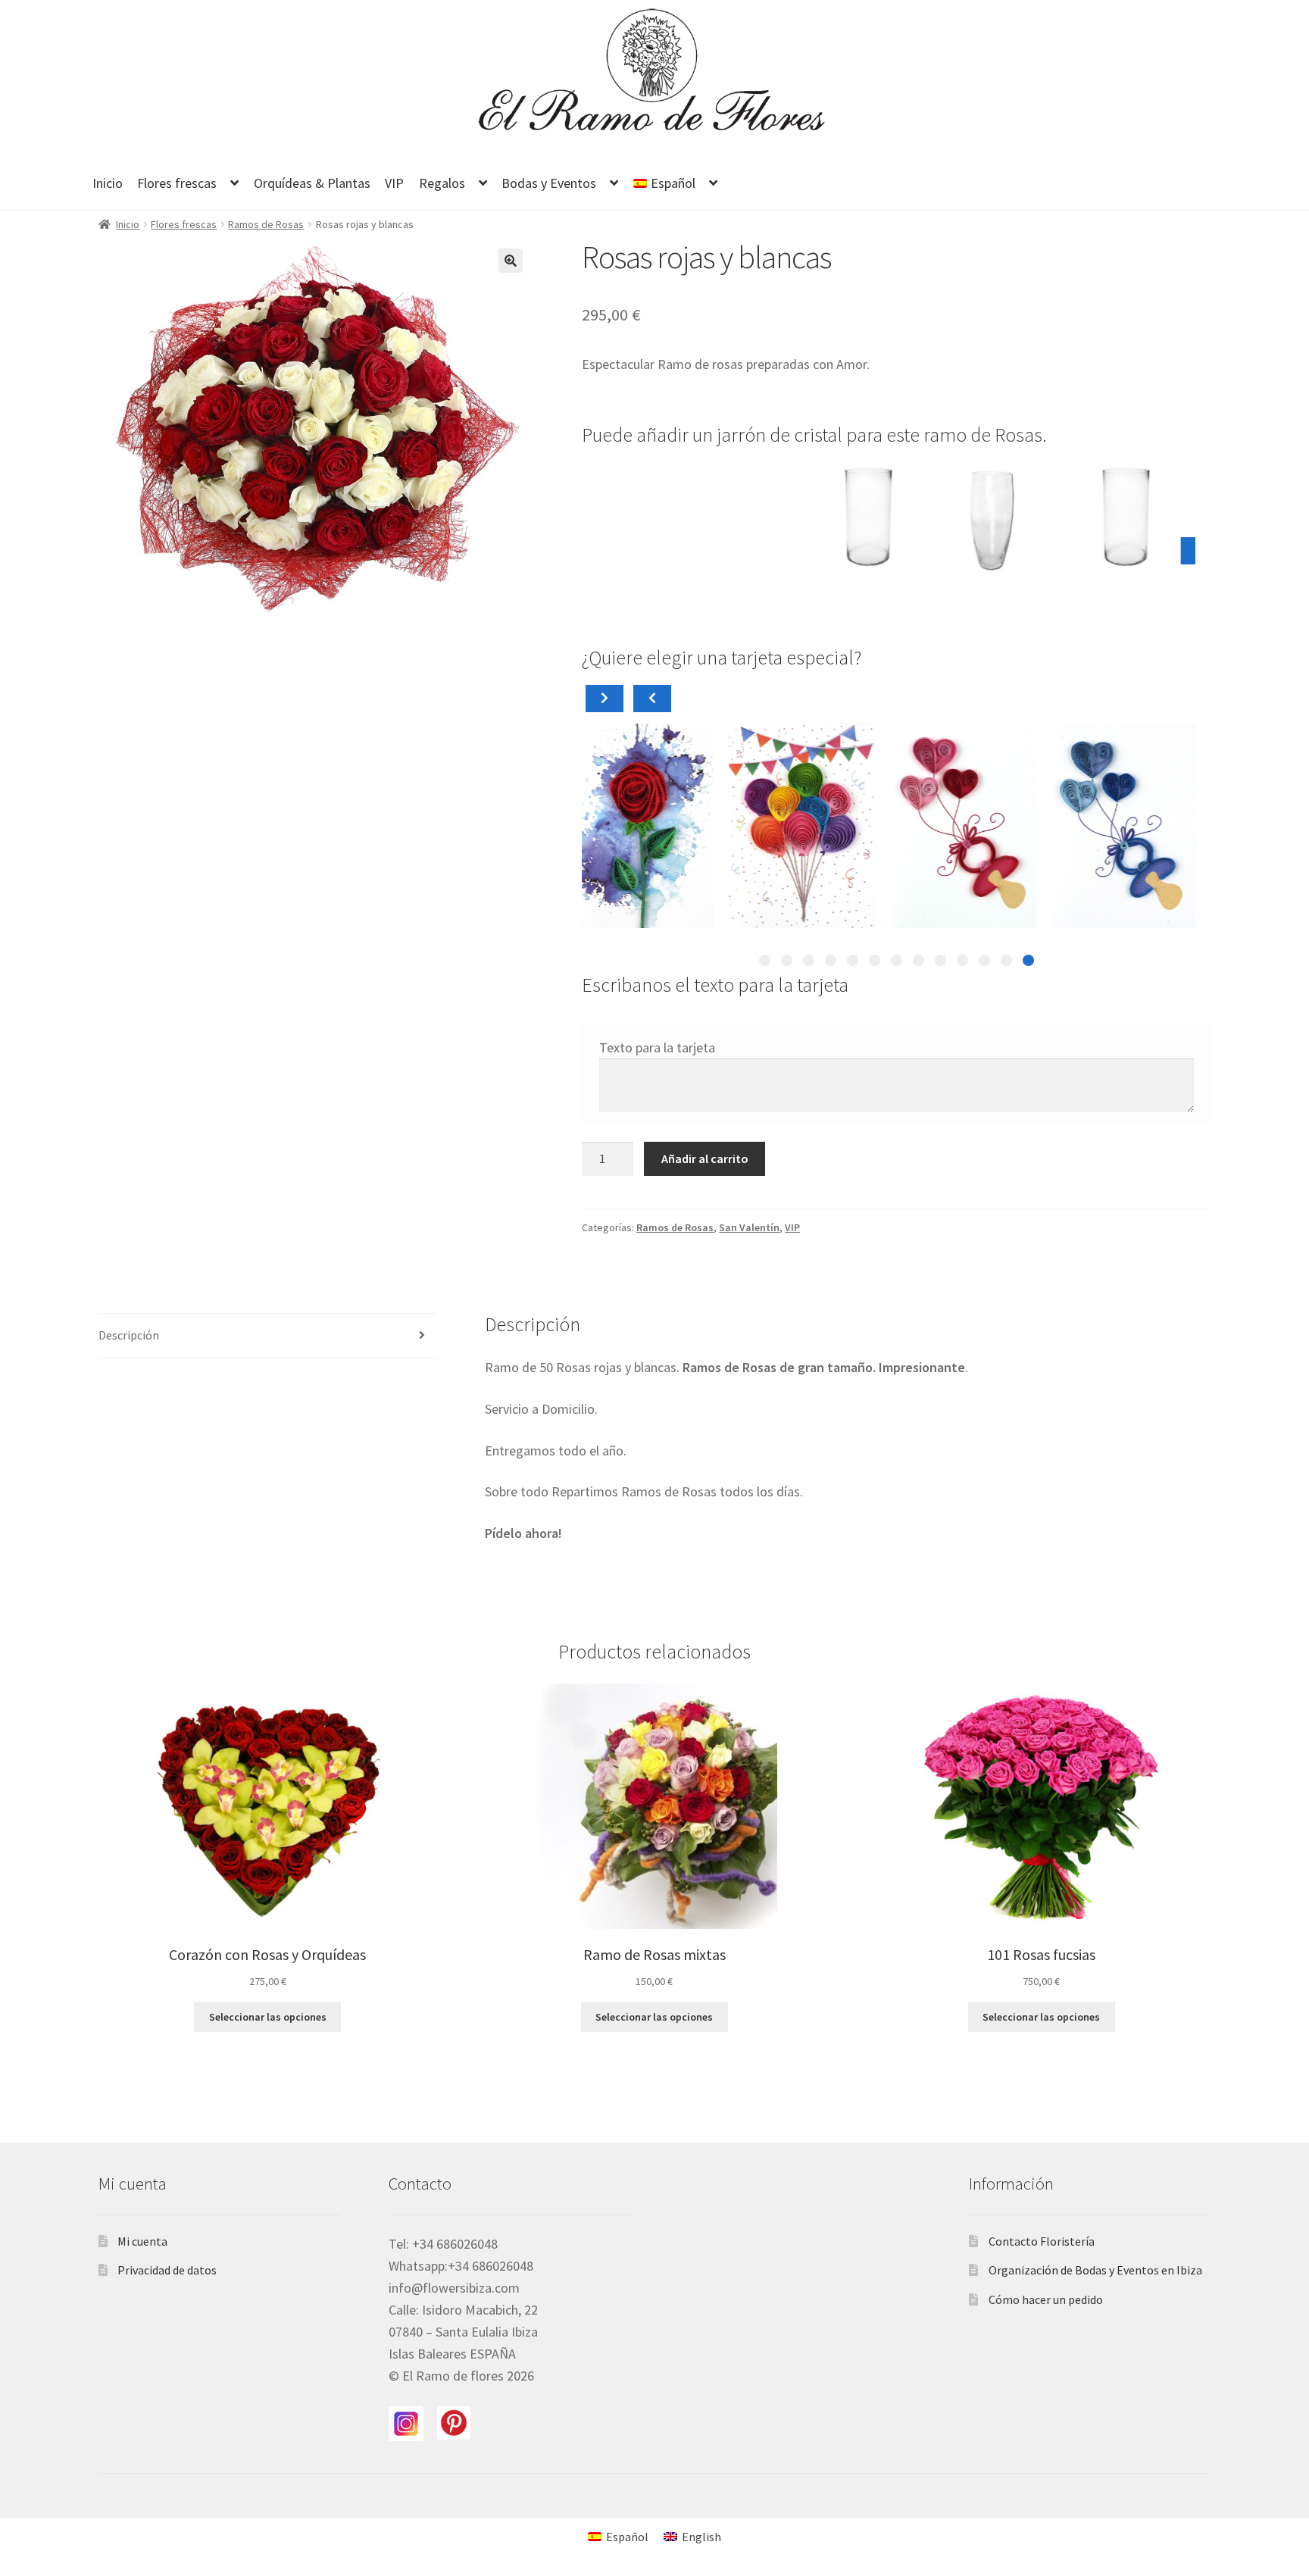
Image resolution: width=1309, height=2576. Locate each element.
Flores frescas (177, 183)
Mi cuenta (142, 2241)
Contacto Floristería (1042, 2241)
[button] (511, 261)
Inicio (108, 183)
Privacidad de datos (167, 2270)
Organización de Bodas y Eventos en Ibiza (1095, 2270)
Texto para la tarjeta (657, 1047)
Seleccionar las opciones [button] (268, 2017)
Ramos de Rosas (266, 224)
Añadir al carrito (705, 1158)
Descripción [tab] (129, 1335)
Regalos (442, 183)
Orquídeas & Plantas (312, 183)
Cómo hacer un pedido (1046, 2299)
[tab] (1028, 960)
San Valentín (749, 1227)
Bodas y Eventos (549, 183)
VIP (394, 183)
